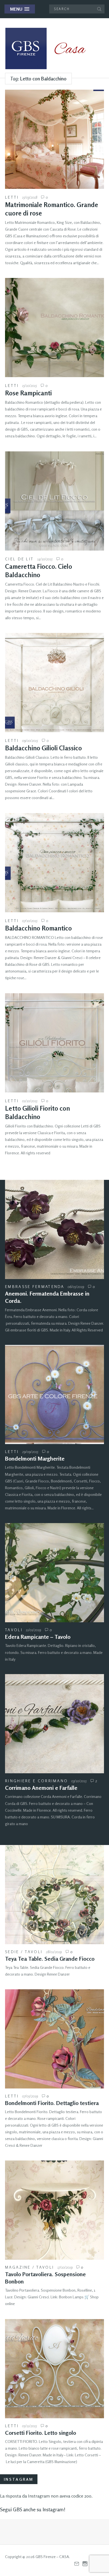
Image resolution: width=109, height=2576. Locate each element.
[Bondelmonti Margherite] (54, 1394)
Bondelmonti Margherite (35, 1458)
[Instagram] (85, 2564)
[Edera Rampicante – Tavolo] (54, 1573)
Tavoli (14, 1630)
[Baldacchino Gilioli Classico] (54, 683)
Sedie (12, 1952)
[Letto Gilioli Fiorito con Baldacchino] (54, 1043)
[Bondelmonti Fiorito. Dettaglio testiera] (54, 2039)
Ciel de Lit (19, 559)
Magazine (18, 2267)
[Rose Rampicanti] (54, 328)
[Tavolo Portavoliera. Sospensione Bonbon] (54, 2210)
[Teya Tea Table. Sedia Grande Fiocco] (54, 1895)
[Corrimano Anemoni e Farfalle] (54, 1724)
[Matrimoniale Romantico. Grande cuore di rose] (54, 139)
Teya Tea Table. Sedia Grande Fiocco (50, 1959)
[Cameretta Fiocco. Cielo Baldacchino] (54, 501)
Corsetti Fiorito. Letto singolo (41, 2433)
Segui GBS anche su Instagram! (33, 2509)
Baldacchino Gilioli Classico (43, 748)
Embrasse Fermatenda (35, 1286)
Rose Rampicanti (28, 393)
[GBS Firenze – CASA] (50, 48)
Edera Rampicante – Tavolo (38, 1637)
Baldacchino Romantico (38, 928)
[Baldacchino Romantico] (54, 863)
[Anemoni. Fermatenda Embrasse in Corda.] (54, 1229)
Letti (12, 197)
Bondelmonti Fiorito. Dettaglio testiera (52, 2103)
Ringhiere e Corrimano (36, 1781)
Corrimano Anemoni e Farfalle (41, 1788)
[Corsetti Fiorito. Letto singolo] (54, 2369)
